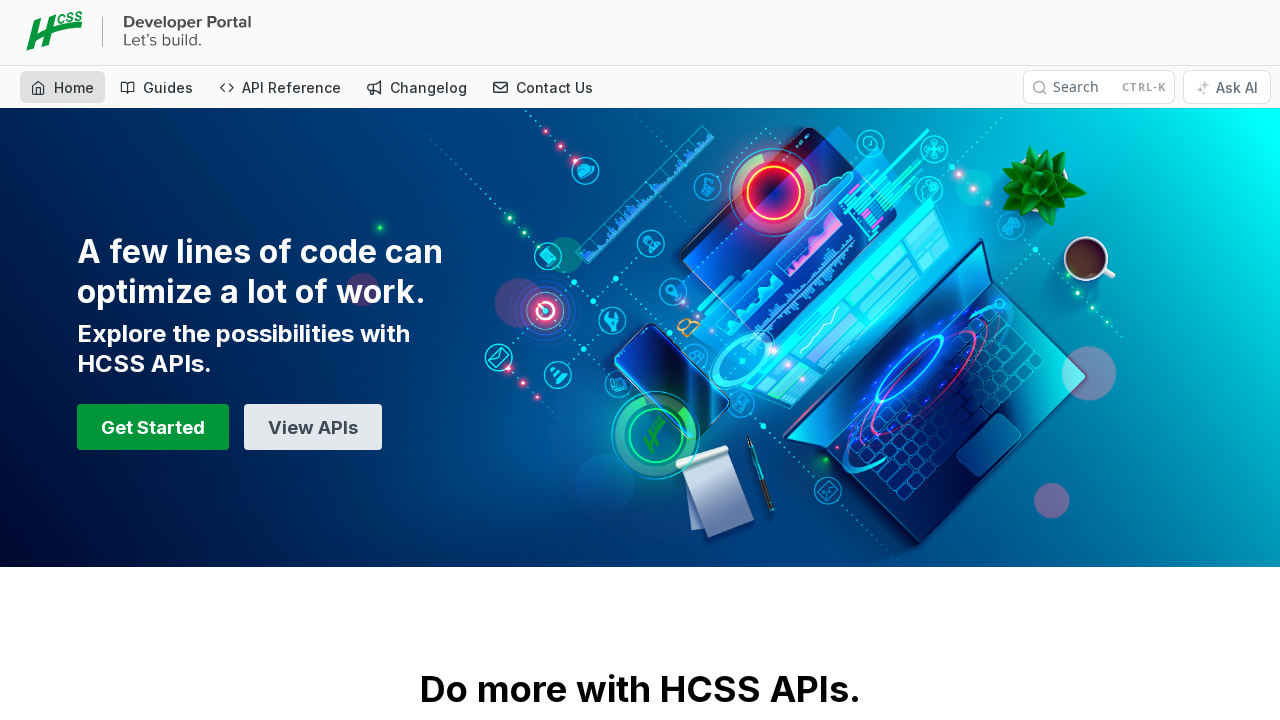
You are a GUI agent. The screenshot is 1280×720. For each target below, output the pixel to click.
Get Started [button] (153, 427)
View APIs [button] (313, 427)
